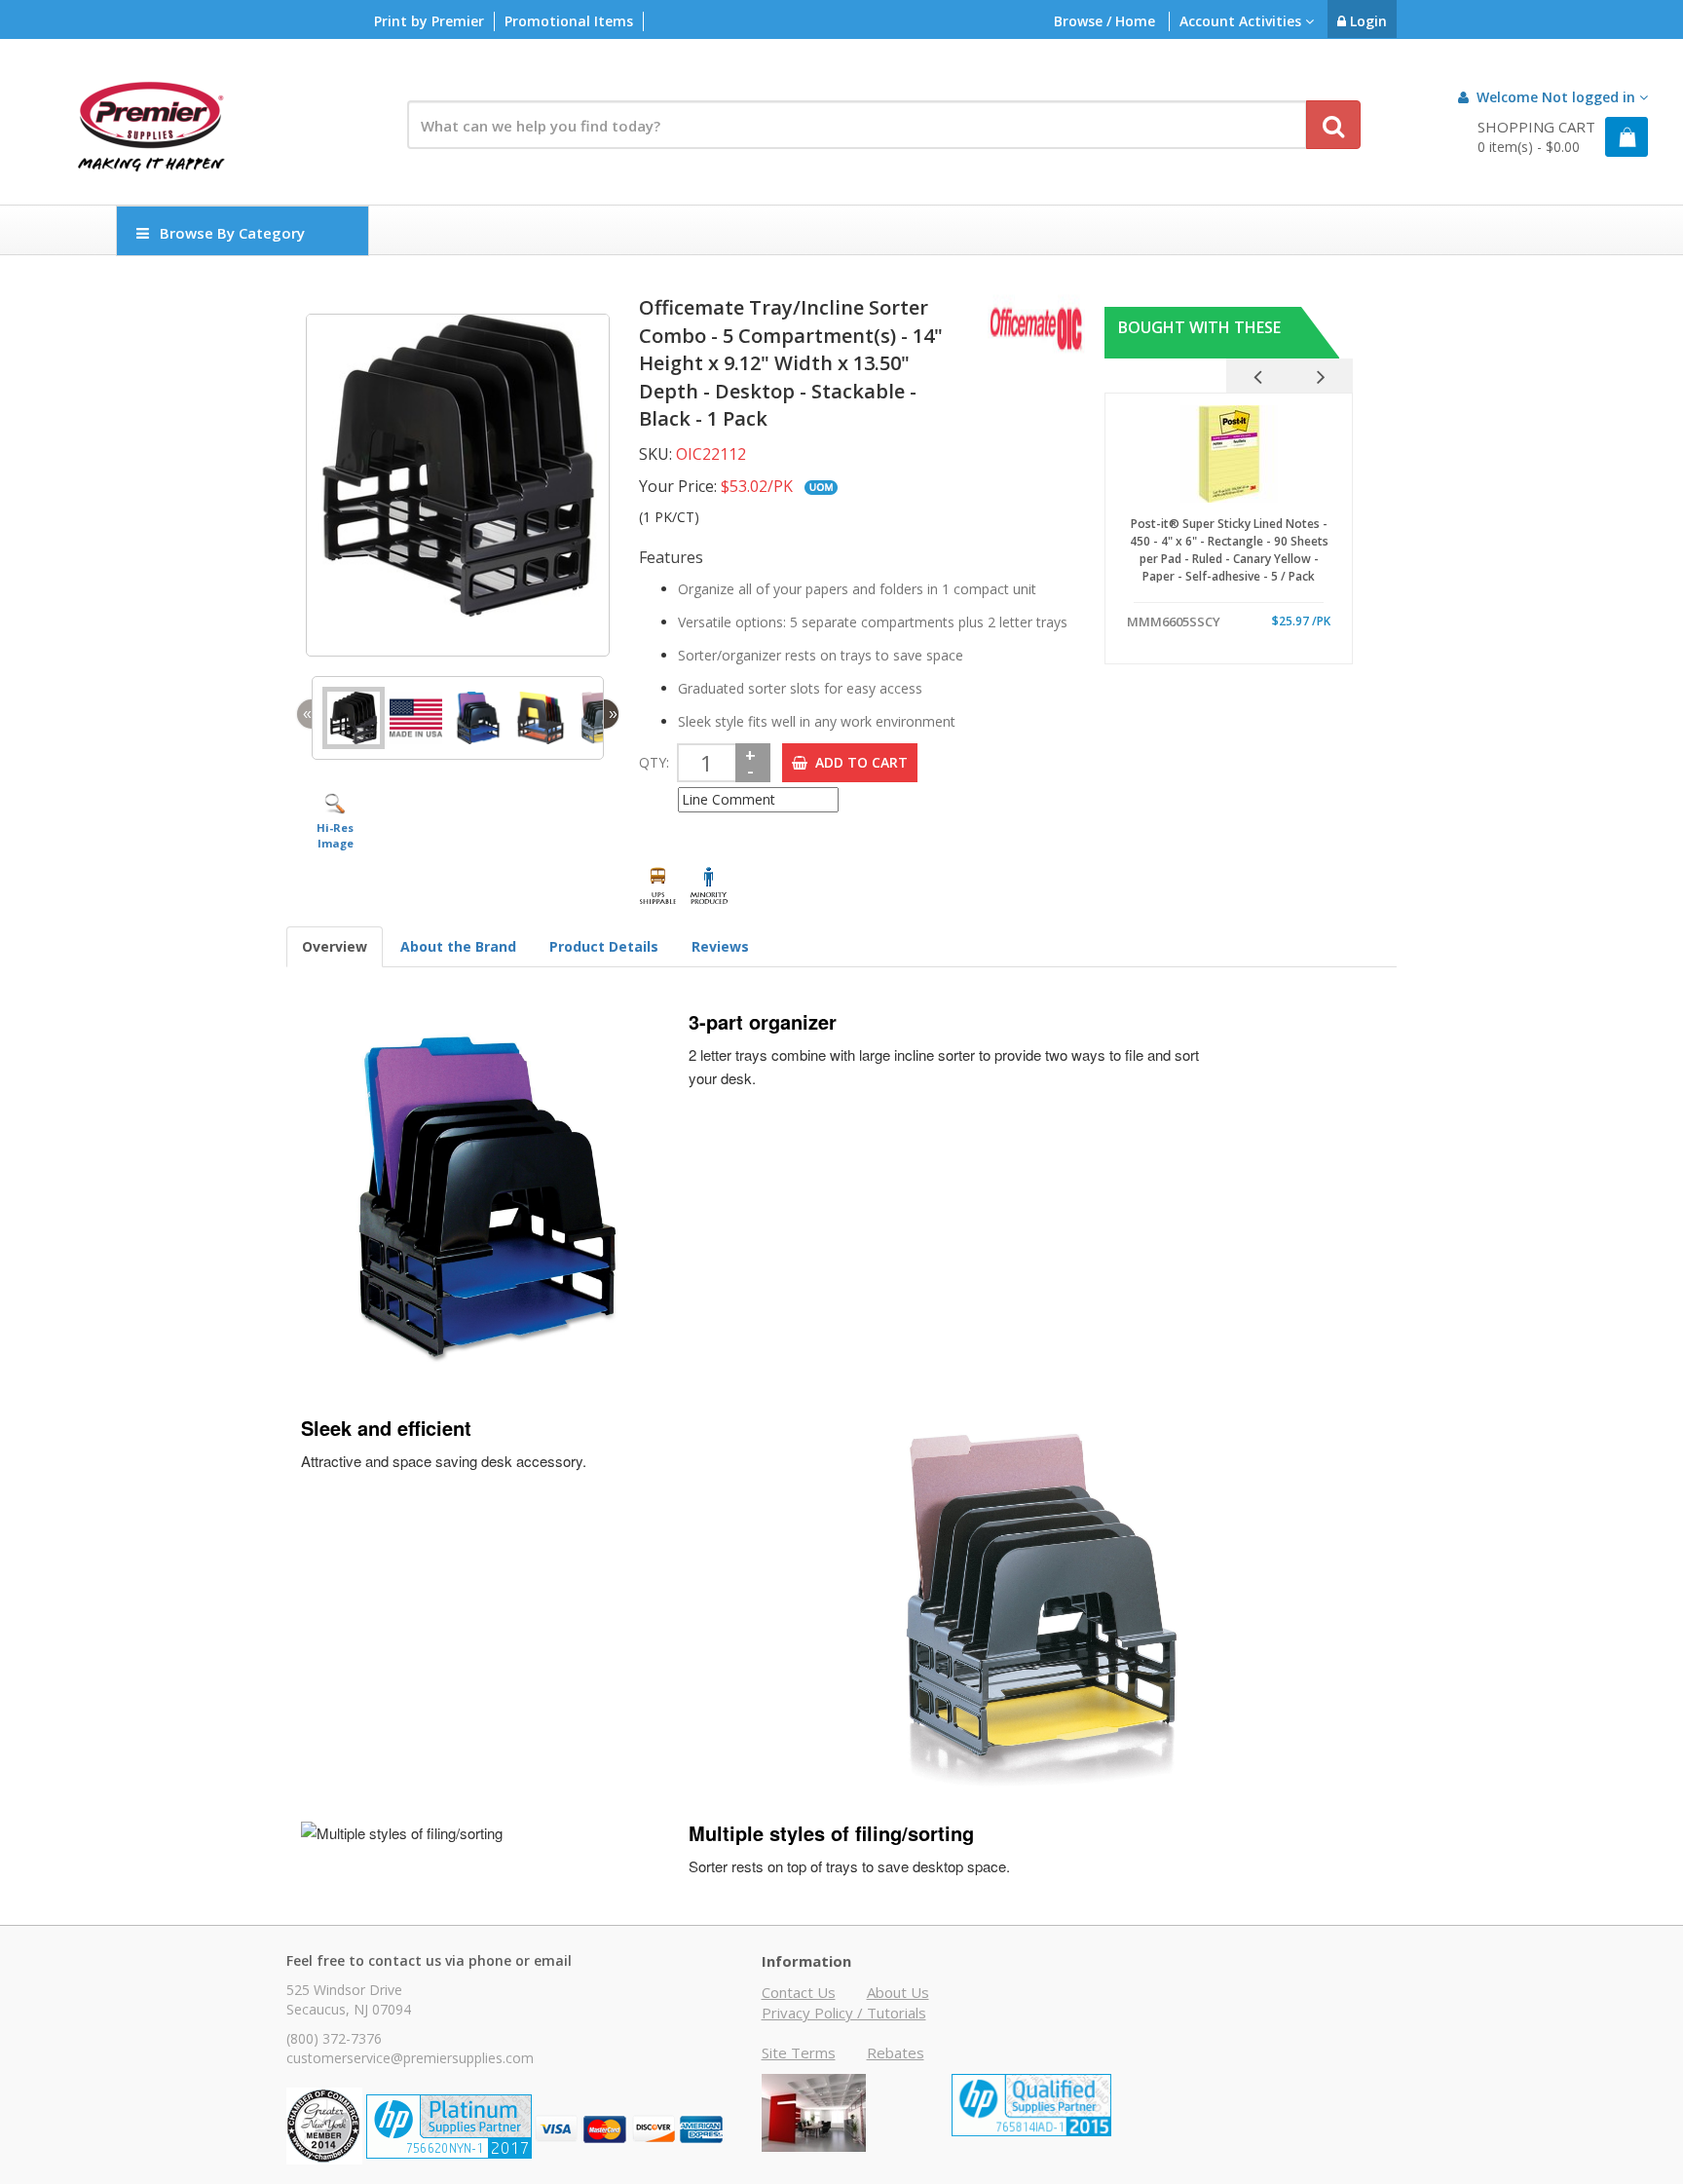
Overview (335, 946)
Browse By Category (232, 233)
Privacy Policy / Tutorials (844, 2013)
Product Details (604, 946)
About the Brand (458, 946)
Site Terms (799, 2052)
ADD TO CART (858, 762)
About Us (898, 1992)
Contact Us (799, 1992)
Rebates (896, 2052)
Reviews (720, 946)
